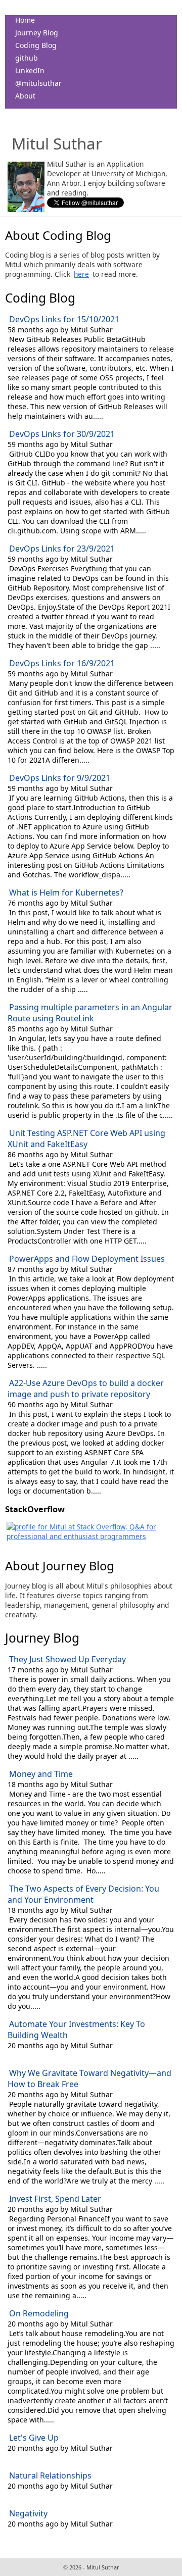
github (27, 58)
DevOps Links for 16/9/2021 (62, 663)
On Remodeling (39, 2313)
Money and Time (41, 1774)
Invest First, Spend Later (55, 2199)
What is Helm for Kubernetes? (66, 893)
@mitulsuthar (38, 83)
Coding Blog (36, 45)
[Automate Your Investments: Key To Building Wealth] (9, 2055)
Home (25, 20)
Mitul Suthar (57, 143)
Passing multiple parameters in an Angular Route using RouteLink (90, 1013)
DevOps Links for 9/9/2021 (60, 778)
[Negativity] (9, 2533)
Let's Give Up (34, 2438)
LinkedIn (30, 70)
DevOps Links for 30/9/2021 (62, 434)
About (25, 96)
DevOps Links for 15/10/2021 (64, 319)
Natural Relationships (50, 2475)
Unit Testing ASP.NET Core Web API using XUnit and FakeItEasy (86, 1138)
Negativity (28, 2513)
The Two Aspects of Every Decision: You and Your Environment (83, 1894)
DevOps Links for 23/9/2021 (62, 549)
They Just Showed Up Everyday (67, 1659)
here (81, 274)
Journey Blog (37, 33)
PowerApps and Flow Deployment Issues (87, 1259)
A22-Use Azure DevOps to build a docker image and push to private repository (86, 1389)
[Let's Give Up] (9, 2458)
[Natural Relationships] (9, 2495)
